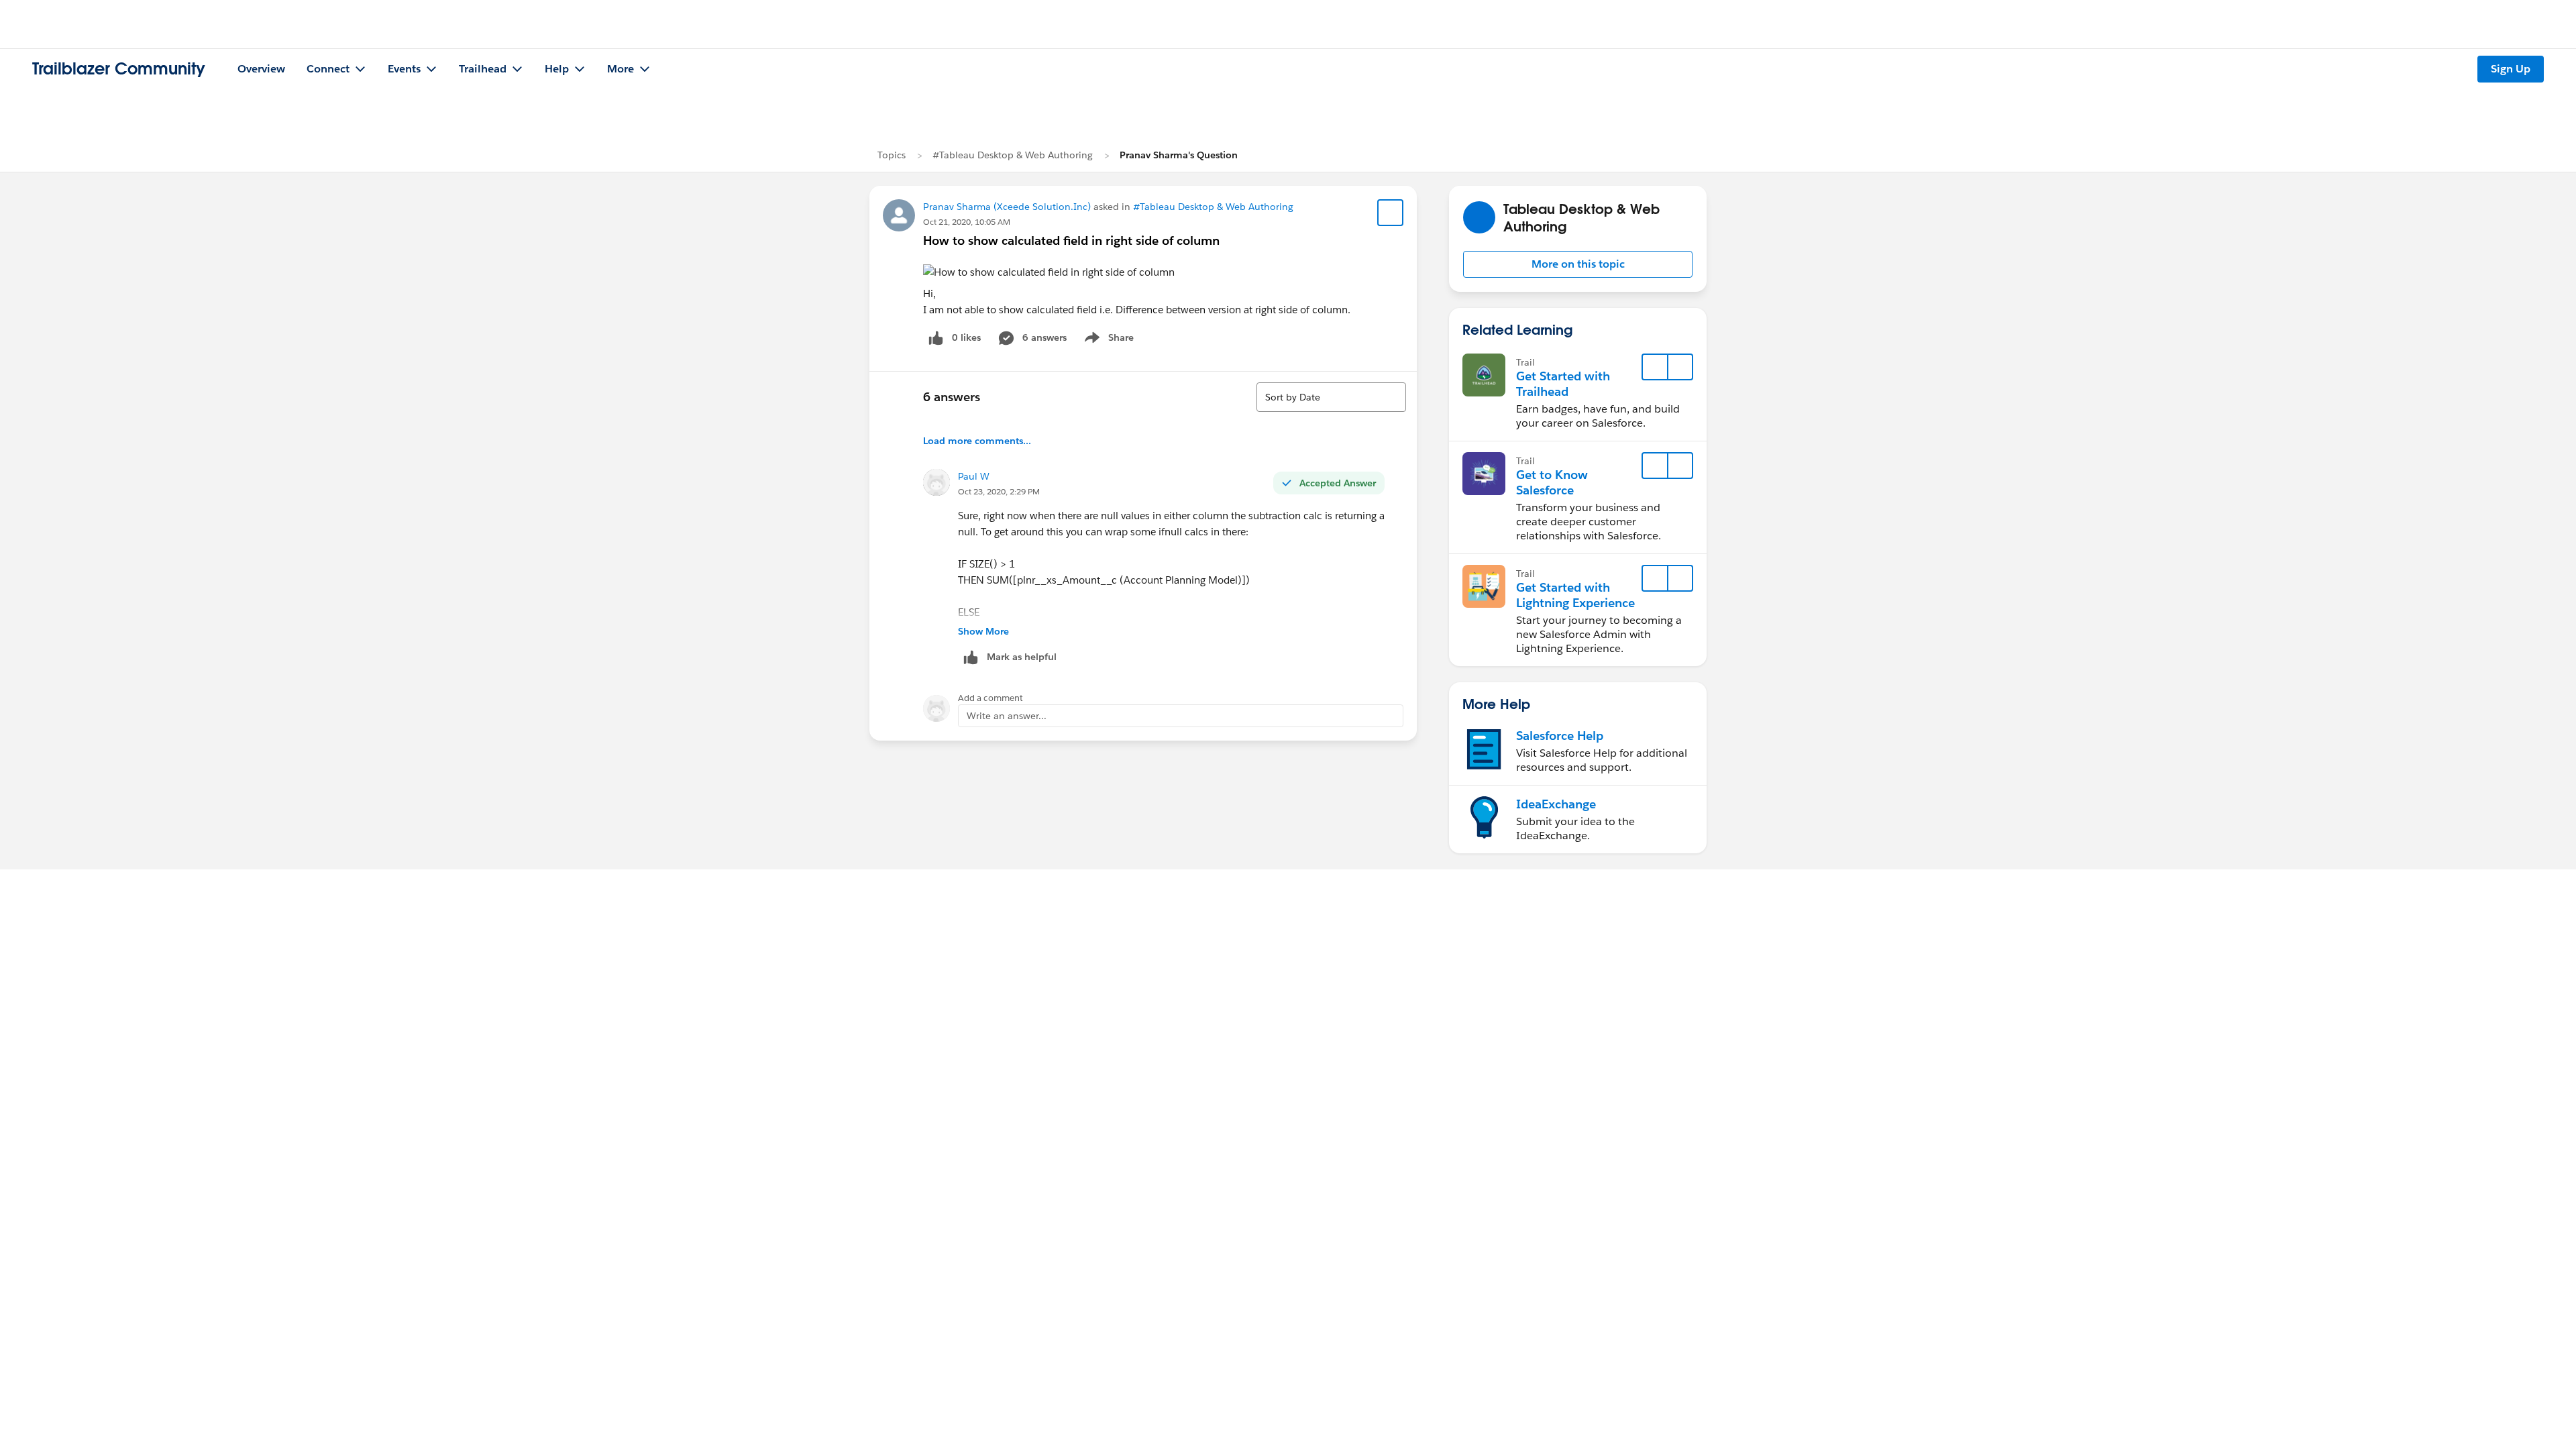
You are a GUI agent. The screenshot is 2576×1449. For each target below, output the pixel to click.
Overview (261, 69)
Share (1107, 340)
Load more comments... (977, 441)
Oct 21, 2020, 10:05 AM (967, 222)
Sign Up (2511, 69)
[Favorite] (1391, 213)
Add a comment (990, 698)
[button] (1578, 264)
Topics (892, 155)
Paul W (974, 476)
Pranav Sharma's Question (1179, 155)
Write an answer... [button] (1007, 716)
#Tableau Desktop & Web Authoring (1013, 155)
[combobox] (1331, 397)
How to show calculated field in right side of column (1071, 240)
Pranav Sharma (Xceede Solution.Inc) (1007, 207)
